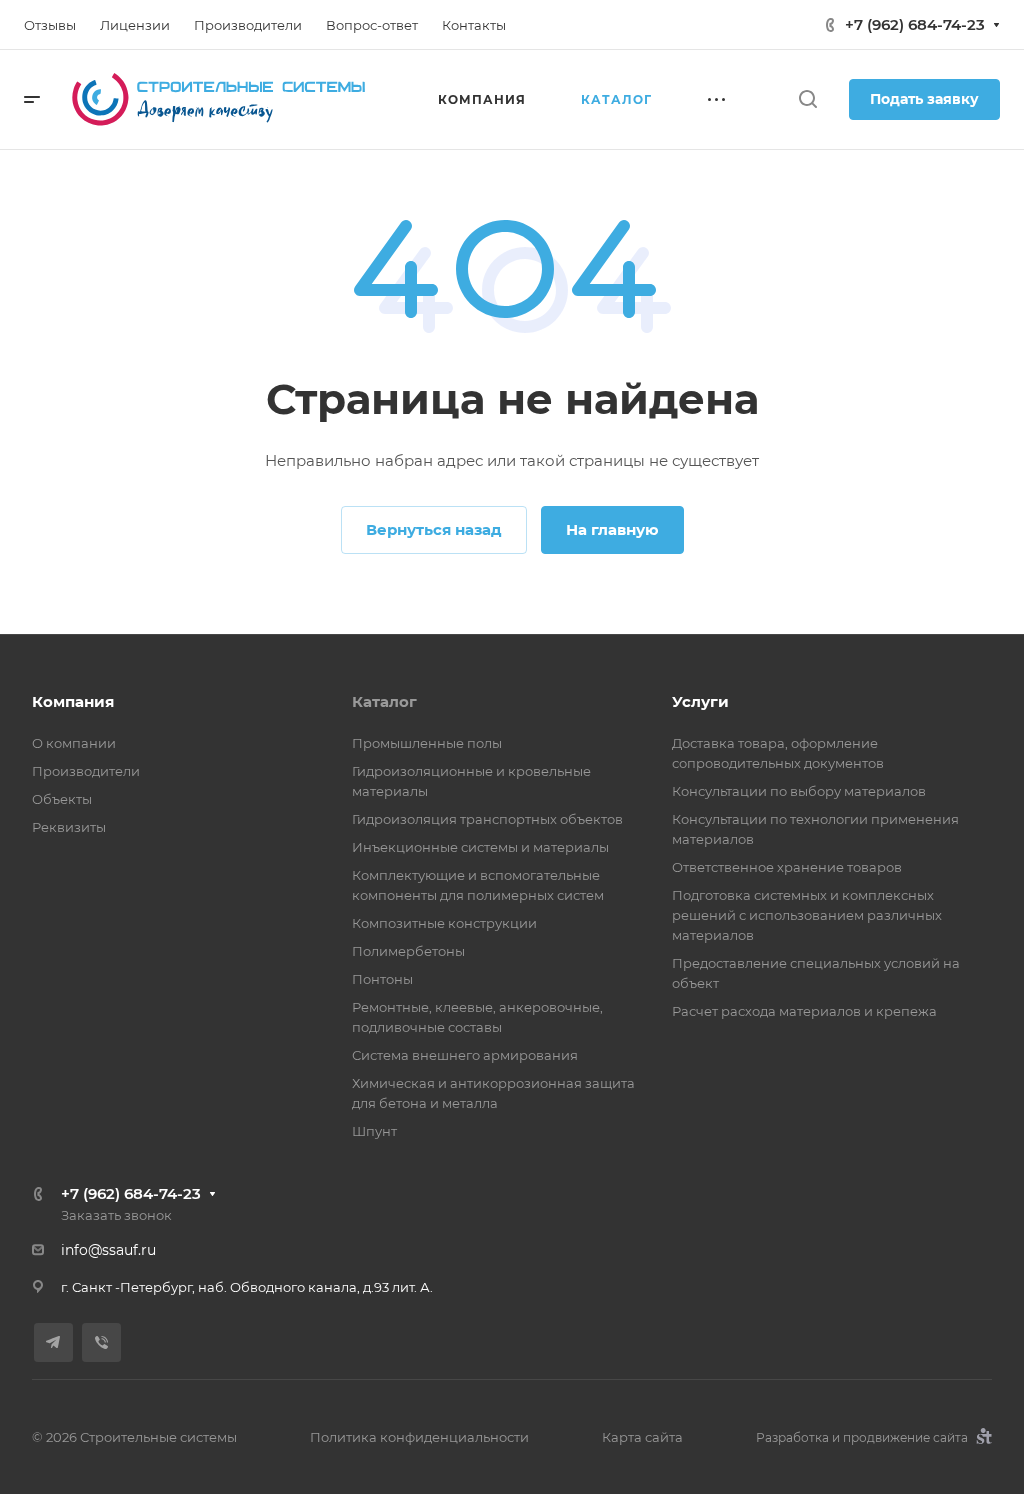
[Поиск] (807, 99)
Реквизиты (69, 827)
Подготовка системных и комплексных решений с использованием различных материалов (807, 915)
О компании (74, 743)
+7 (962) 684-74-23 (915, 24)
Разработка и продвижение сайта (863, 1437)
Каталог (384, 701)
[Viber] (101, 1342)
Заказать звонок (116, 1215)
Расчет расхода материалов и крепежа (804, 1011)
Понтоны (382, 979)
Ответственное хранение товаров (787, 867)
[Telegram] (53, 1342)
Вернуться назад (434, 529)
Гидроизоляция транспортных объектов (487, 819)
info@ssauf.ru (108, 1250)
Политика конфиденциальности (419, 1437)
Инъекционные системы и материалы (480, 847)
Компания (73, 701)
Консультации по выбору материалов (799, 791)
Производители (86, 771)
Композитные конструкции (444, 923)
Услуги (700, 701)
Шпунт (374, 1131)
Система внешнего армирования (465, 1055)
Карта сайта (642, 1437)
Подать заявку (924, 99)
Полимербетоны (408, 951)
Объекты (62, 799)
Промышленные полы (427, 743)
